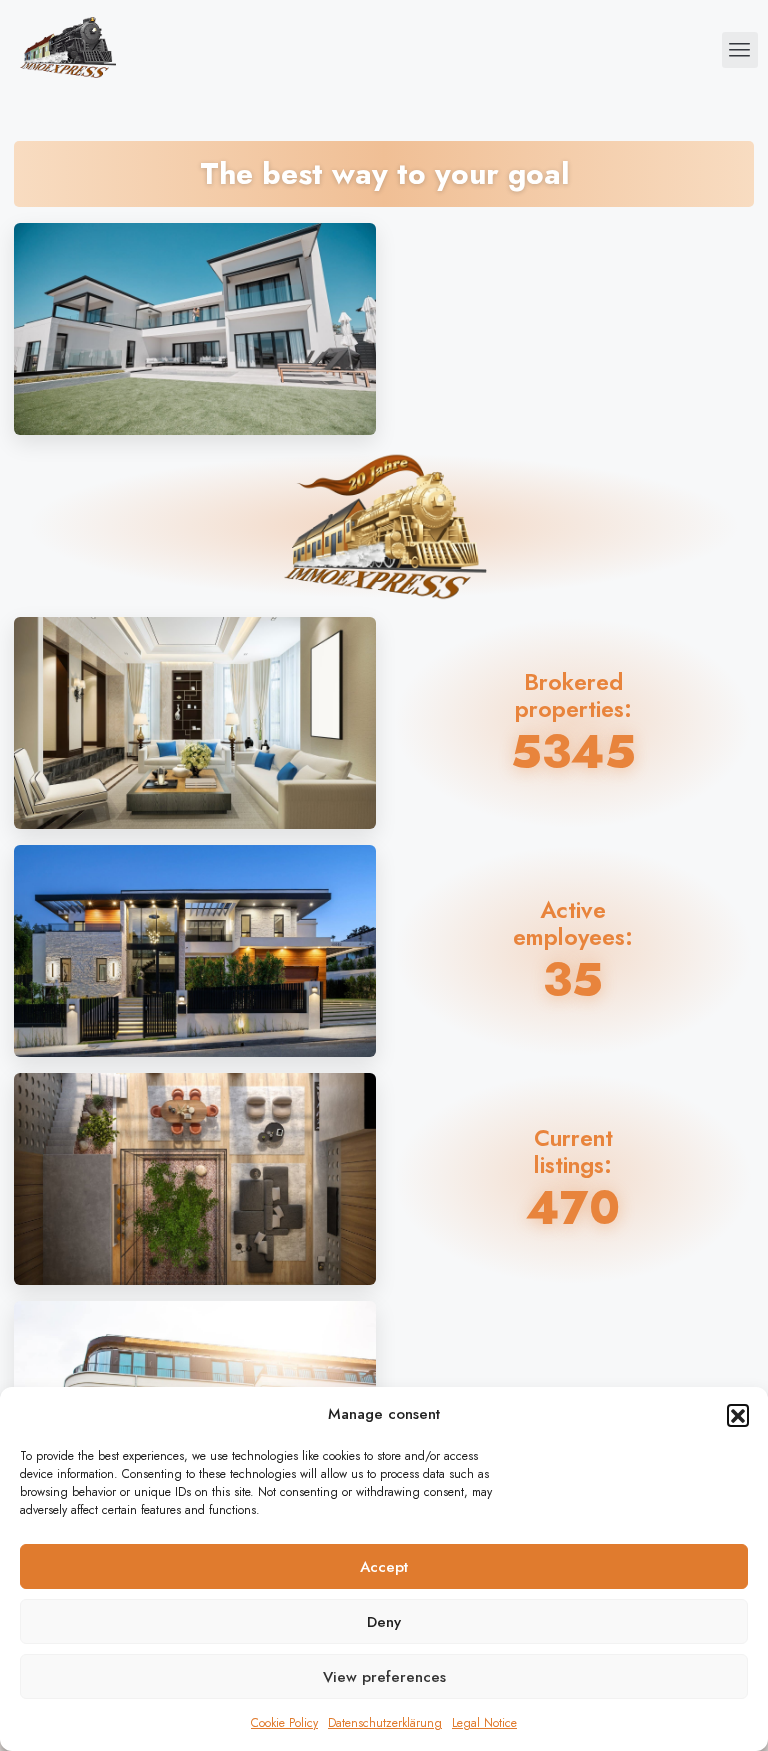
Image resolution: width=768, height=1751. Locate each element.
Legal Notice (484, 1723)
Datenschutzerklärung (385, 1723)
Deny (384, 1622)
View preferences (384, 1677)
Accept (384, 1567)
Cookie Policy (284, 1723)
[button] (738, 1415)
